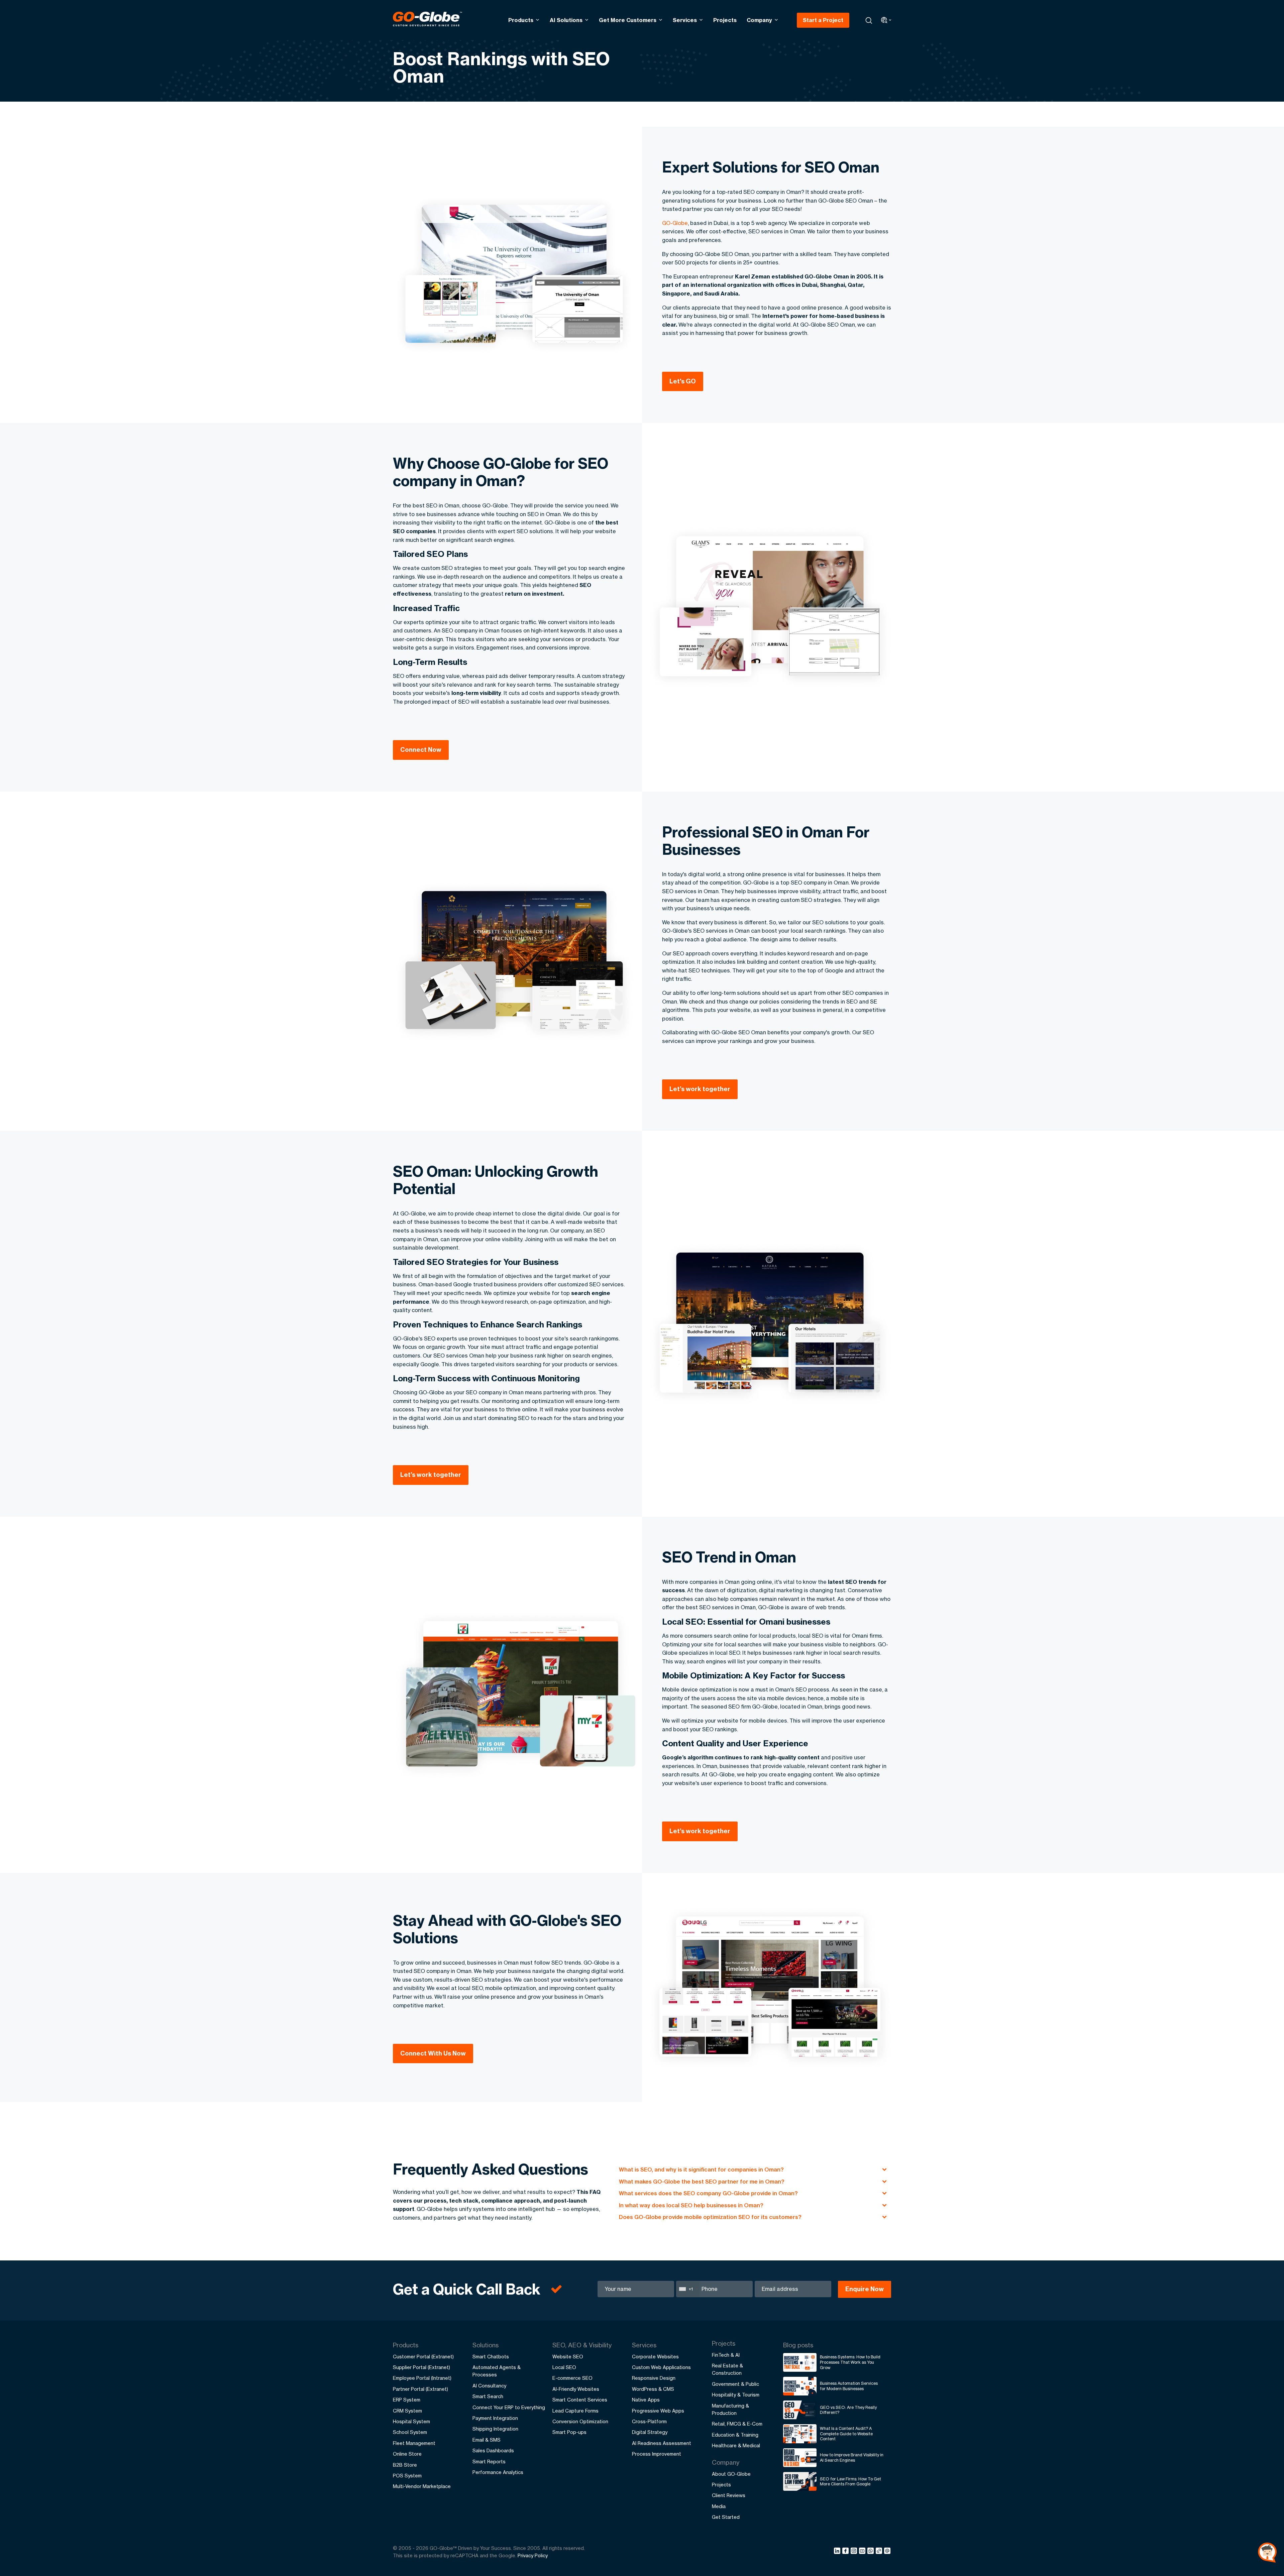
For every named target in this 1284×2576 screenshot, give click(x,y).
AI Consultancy (489, 2386)
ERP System (407, 2400)
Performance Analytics (498, 2472)
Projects (725, 20)
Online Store (407, 2454)
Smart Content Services (580, 2400)
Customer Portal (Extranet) (423, 2357)
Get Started (726, 2517)
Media (719, 2506)
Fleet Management (414, 2443)
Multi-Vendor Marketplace (422, 2486)
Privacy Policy (533, 2555)
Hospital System (411, 2421)
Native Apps (646, 2400)
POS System (407, 2476)
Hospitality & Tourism (736, 2395)
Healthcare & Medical (736, 2445)
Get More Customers (628, 20)
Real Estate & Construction (727, 2369)
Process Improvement (657, 2454)
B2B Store (405, 2465)
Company (759, 20)
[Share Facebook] (846, 2552)
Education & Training (735, 2435)
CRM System (407, 2411)
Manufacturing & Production (730, 2409)
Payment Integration (495, 2418)
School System (410, 2432)
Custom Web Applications (661, 2367)
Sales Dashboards (493, 2450)
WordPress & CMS (653, 2389)
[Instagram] (855, 2552)
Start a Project (823, 20)
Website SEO (568, 2357)
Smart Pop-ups (569, 2432)
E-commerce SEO (572, 2378)
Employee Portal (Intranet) (422, 2378)
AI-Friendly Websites (576, 2389)
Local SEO (564, 2367)
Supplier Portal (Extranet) (421, 2367)
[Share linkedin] (838, 2552)
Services (685, 20)
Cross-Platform (649, 2421)
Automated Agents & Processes (497, 2371)
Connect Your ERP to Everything (509, 2407)
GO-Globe (675, 223)
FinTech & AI (726, 2355)
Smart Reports (489, 2462)
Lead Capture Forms (575, 2411)
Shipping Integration (495, 2429)
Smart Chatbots (491, 2357)
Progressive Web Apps (658, 2411)
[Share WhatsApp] (872, 2552)
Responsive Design (654, 2378)
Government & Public (735, 2384)
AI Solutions (566, 20)
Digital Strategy (650, 2432)
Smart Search (488, 2396)
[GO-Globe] (427, 19)
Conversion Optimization (580, 2421)
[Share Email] (888, 2552)
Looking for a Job (1208, 2546)
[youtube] (863, 2552)
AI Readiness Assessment (662, 2443)
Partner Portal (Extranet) (420, 2389)
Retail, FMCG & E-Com (737, 2424)
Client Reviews (729, 2495)
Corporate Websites (655, 2357)
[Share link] (879, 2551)
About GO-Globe (731, 2474)
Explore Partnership (1212, 2525)
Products (521, 20)
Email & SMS (487, 2440)
